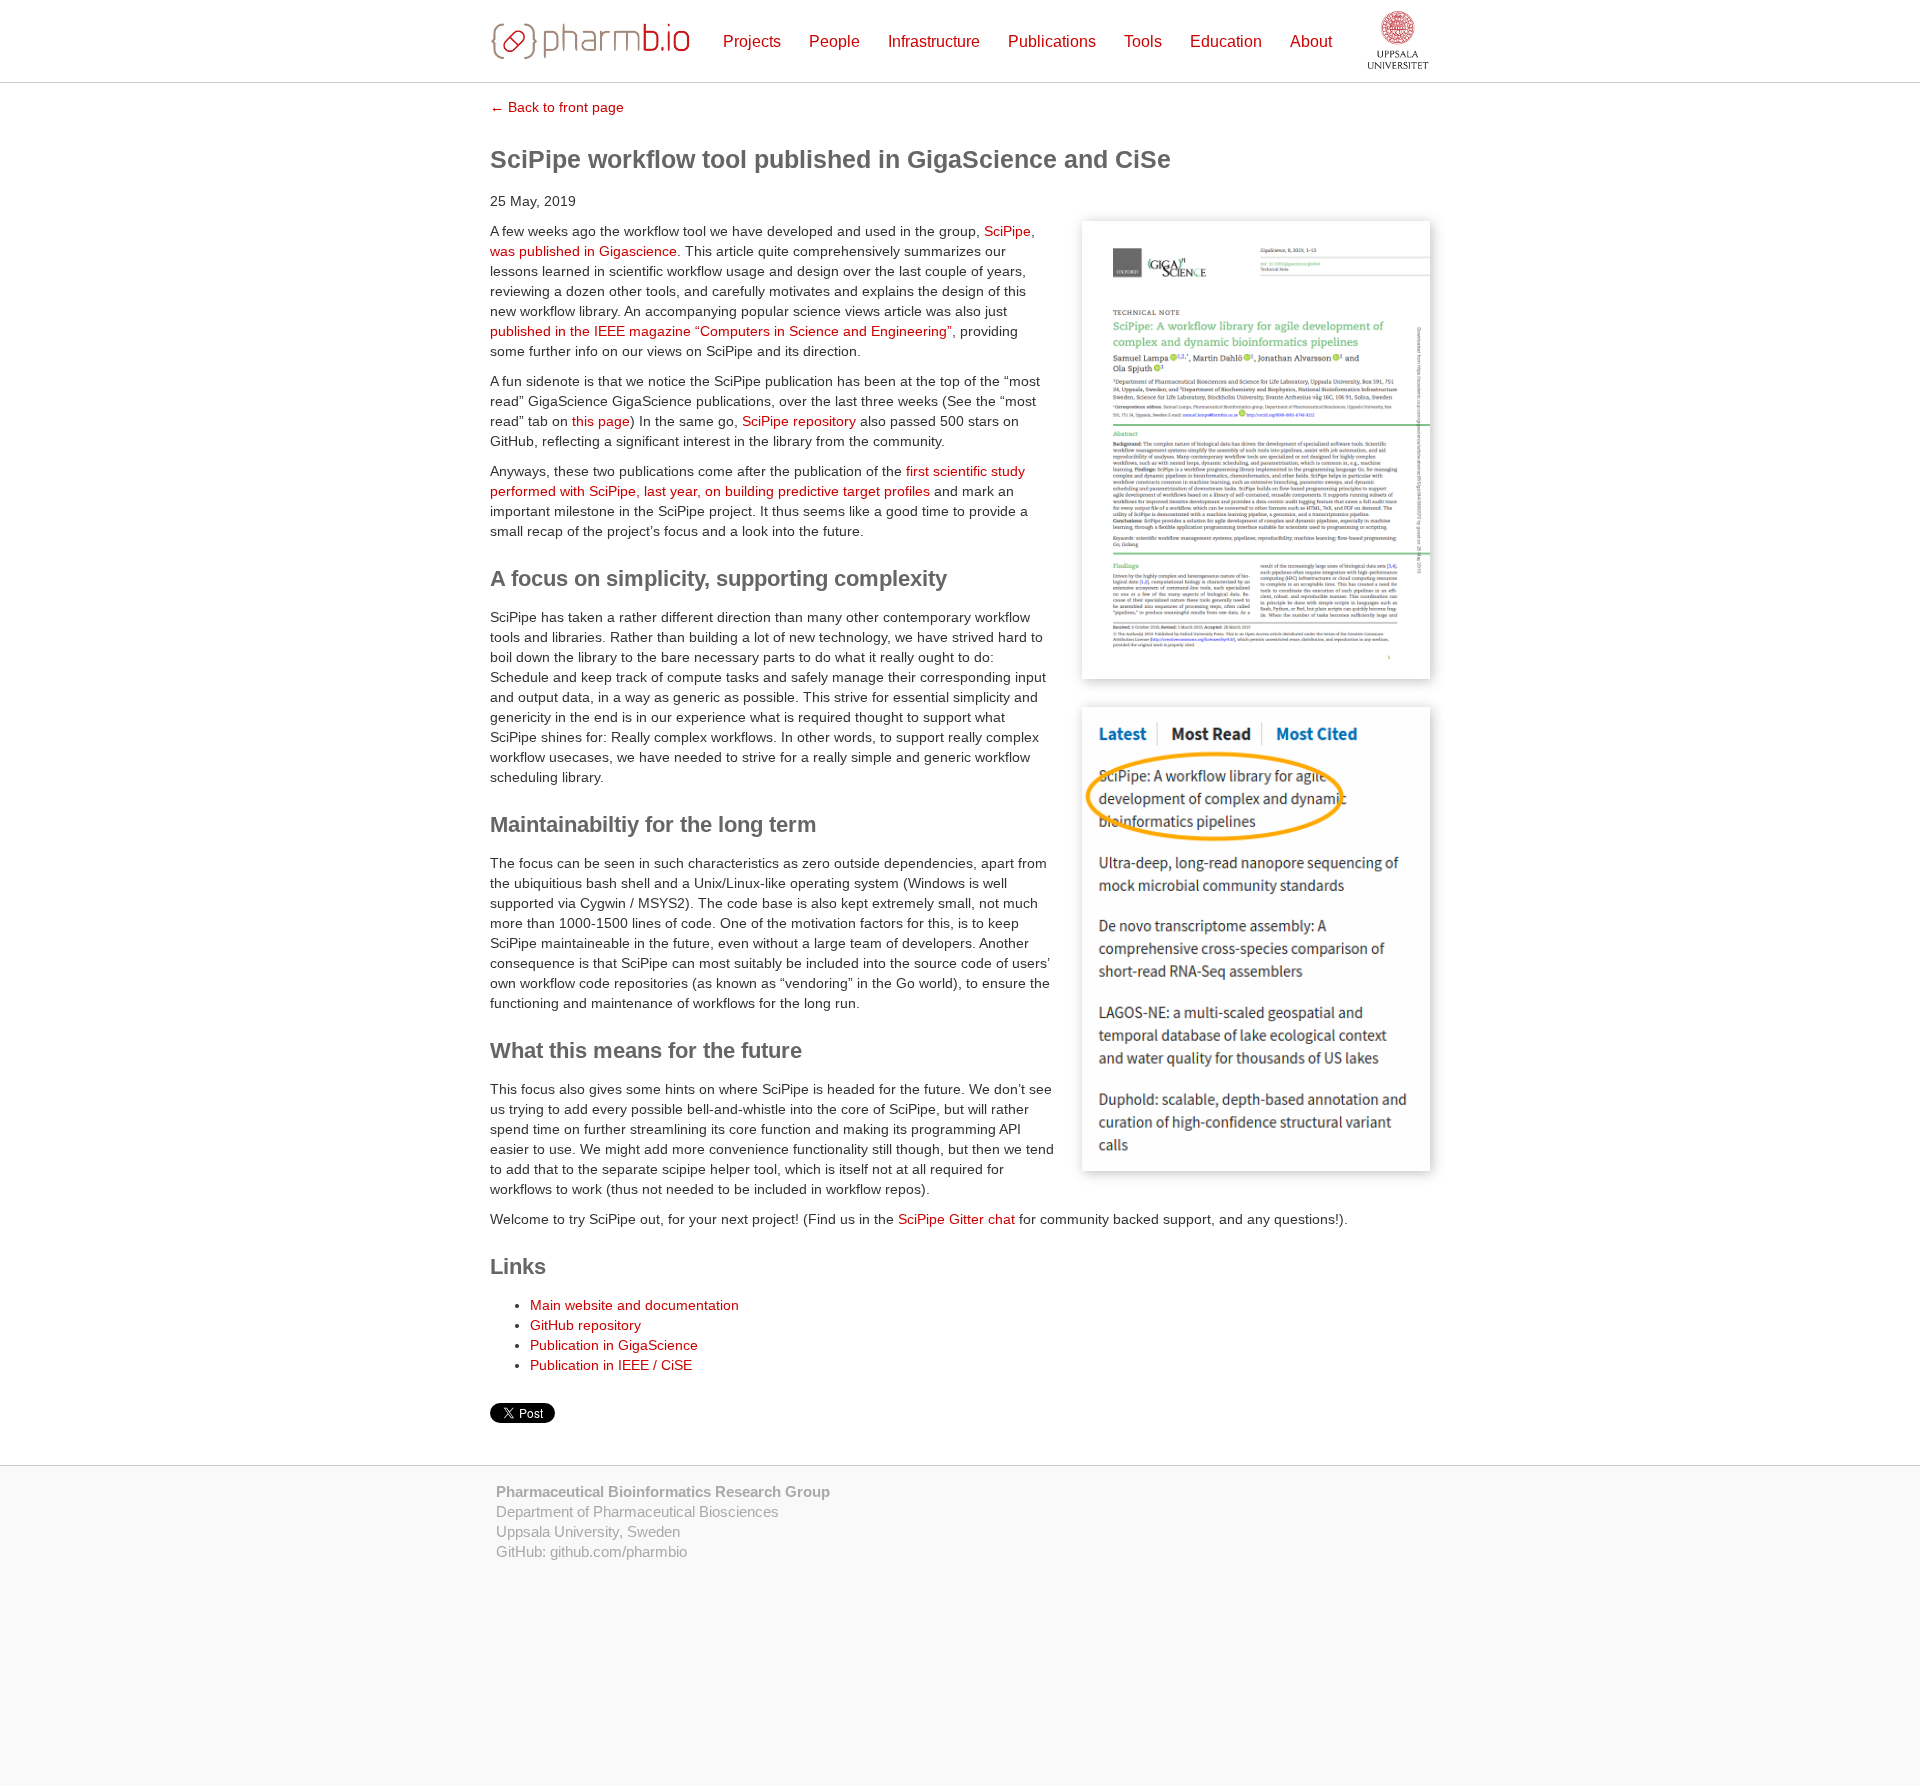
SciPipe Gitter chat (956, 1219)
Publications (1052, 41)
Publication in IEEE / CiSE (611, 1365)
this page (601, 421)
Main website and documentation (634, 1305)
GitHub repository (585, 1325)
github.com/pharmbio (618, 1551)
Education (1226, 41)
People (834, 41)
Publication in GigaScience (614, 1345)
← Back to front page (557, 107)
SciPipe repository (799, 421)
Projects (752, 41)
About (1311, 41)
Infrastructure (934, 41)
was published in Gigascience (583, 251)
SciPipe (1007, 231)
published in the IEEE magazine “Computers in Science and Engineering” (721, 331)
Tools (1143, 41)
